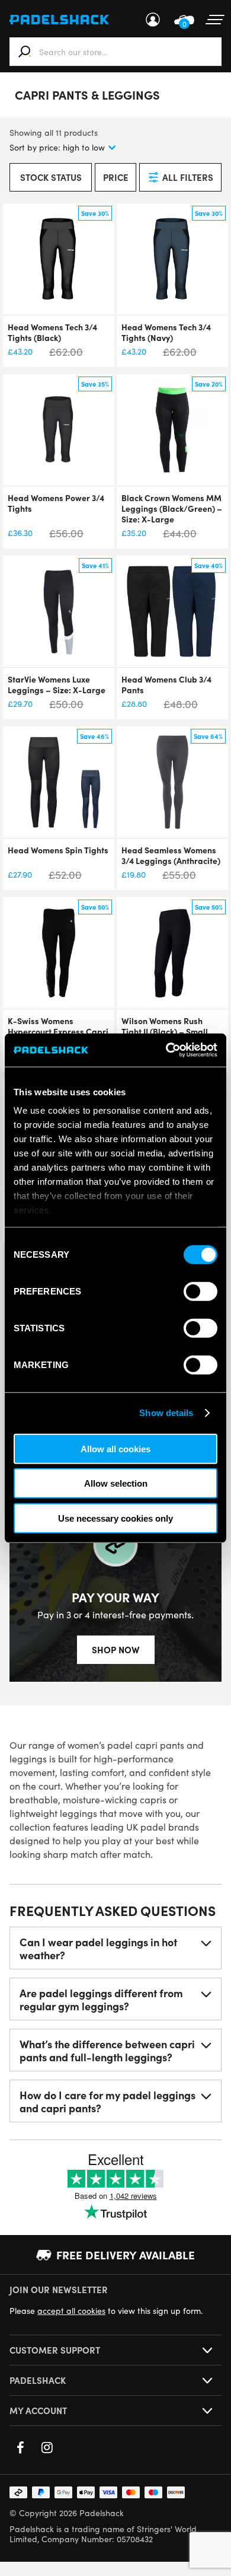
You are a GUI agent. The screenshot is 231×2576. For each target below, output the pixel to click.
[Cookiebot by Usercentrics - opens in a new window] (166, 1050)
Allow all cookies (115, 1448)
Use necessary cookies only (115, 1518)
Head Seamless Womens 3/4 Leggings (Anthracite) (171, 855)
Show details (166, 1413)
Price (116, 177)
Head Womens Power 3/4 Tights (56, 503)
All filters (188, 177)
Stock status (51, 177)
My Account (153, 20)
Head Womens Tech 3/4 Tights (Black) (52, 332)
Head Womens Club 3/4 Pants (166, 684)
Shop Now (116, 1649)
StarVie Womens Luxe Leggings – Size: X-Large (57, 684)
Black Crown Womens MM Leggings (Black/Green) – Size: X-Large (172, 508)
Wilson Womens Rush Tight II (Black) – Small (165, 1026)
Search (25, 52)
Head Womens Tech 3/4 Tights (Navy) (166, 332)
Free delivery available (126, 2255)
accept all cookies (71, 2311)
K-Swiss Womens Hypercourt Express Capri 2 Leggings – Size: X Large (59, 1031)
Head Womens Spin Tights (58, 850)
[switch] (200, 1291)
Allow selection (116, 1483)
